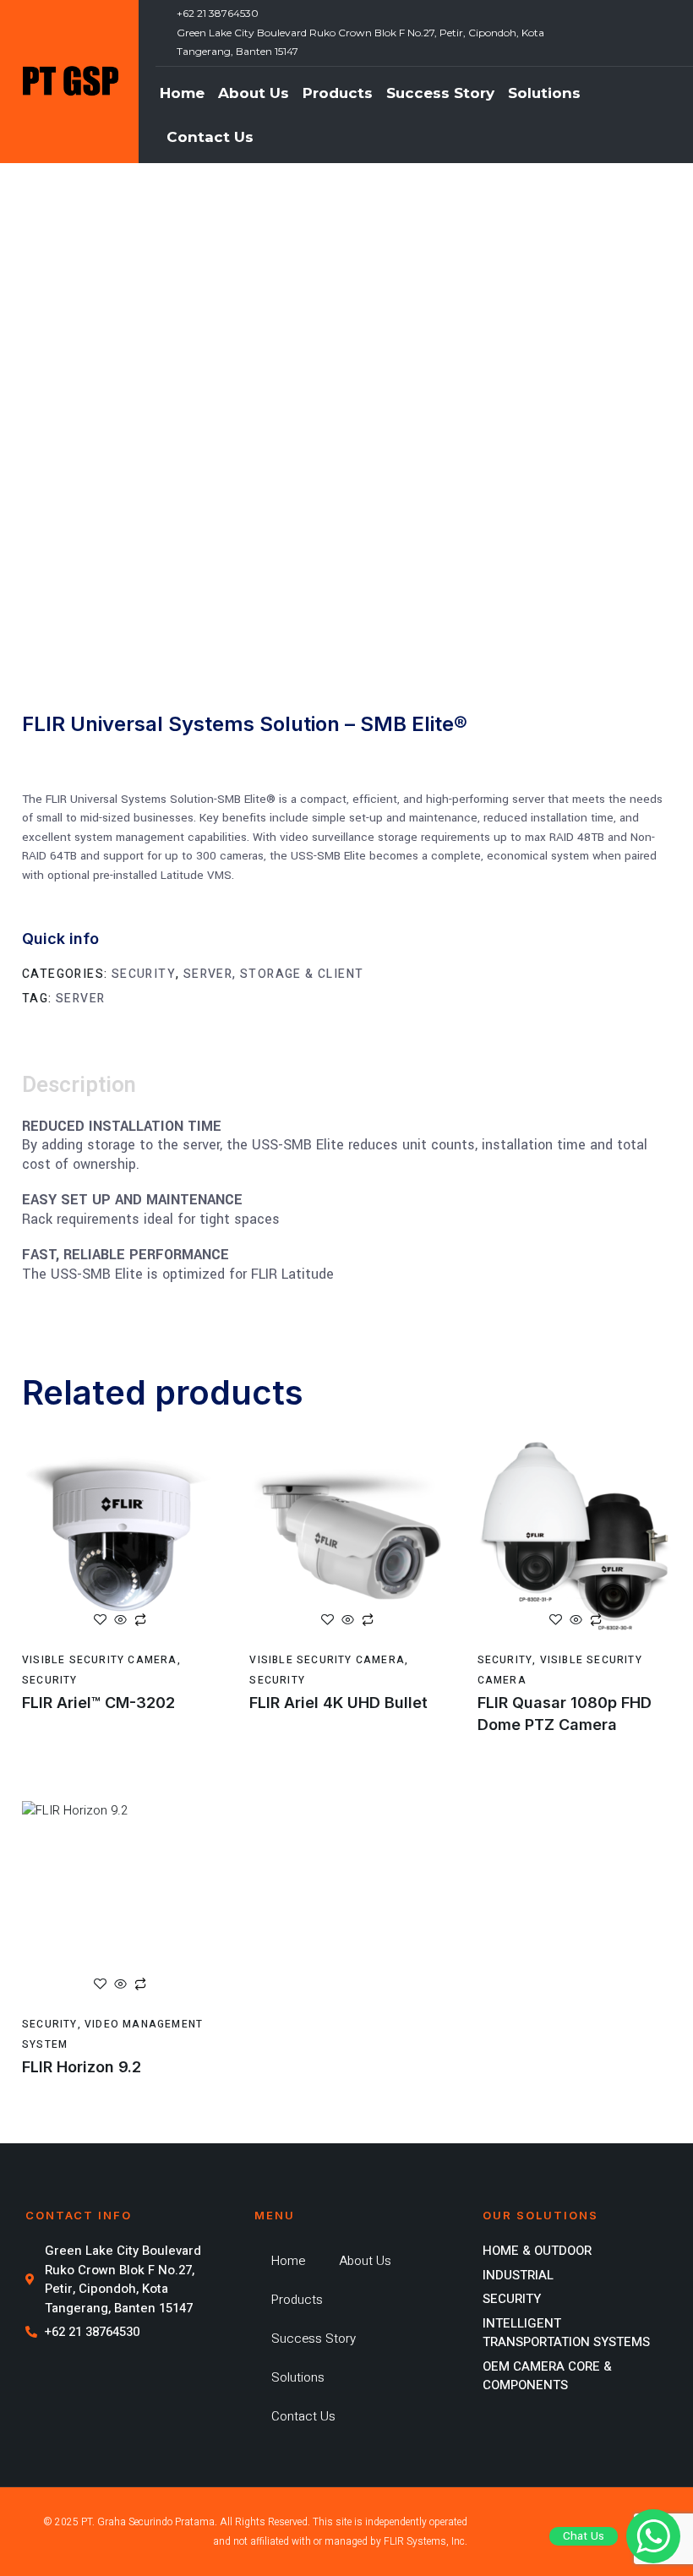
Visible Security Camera (100, 1660)
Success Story (440, 93)
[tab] (102, 1086)
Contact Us (210, 137)
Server (80, 999)
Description (79, 1085)
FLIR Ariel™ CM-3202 (98, 1703)
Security (144, 974)
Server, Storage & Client (274, 974)
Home (182, 93)
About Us (254, 93)
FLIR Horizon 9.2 (82, 2067)
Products (338, 93)
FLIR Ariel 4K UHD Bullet (338, 1703)
